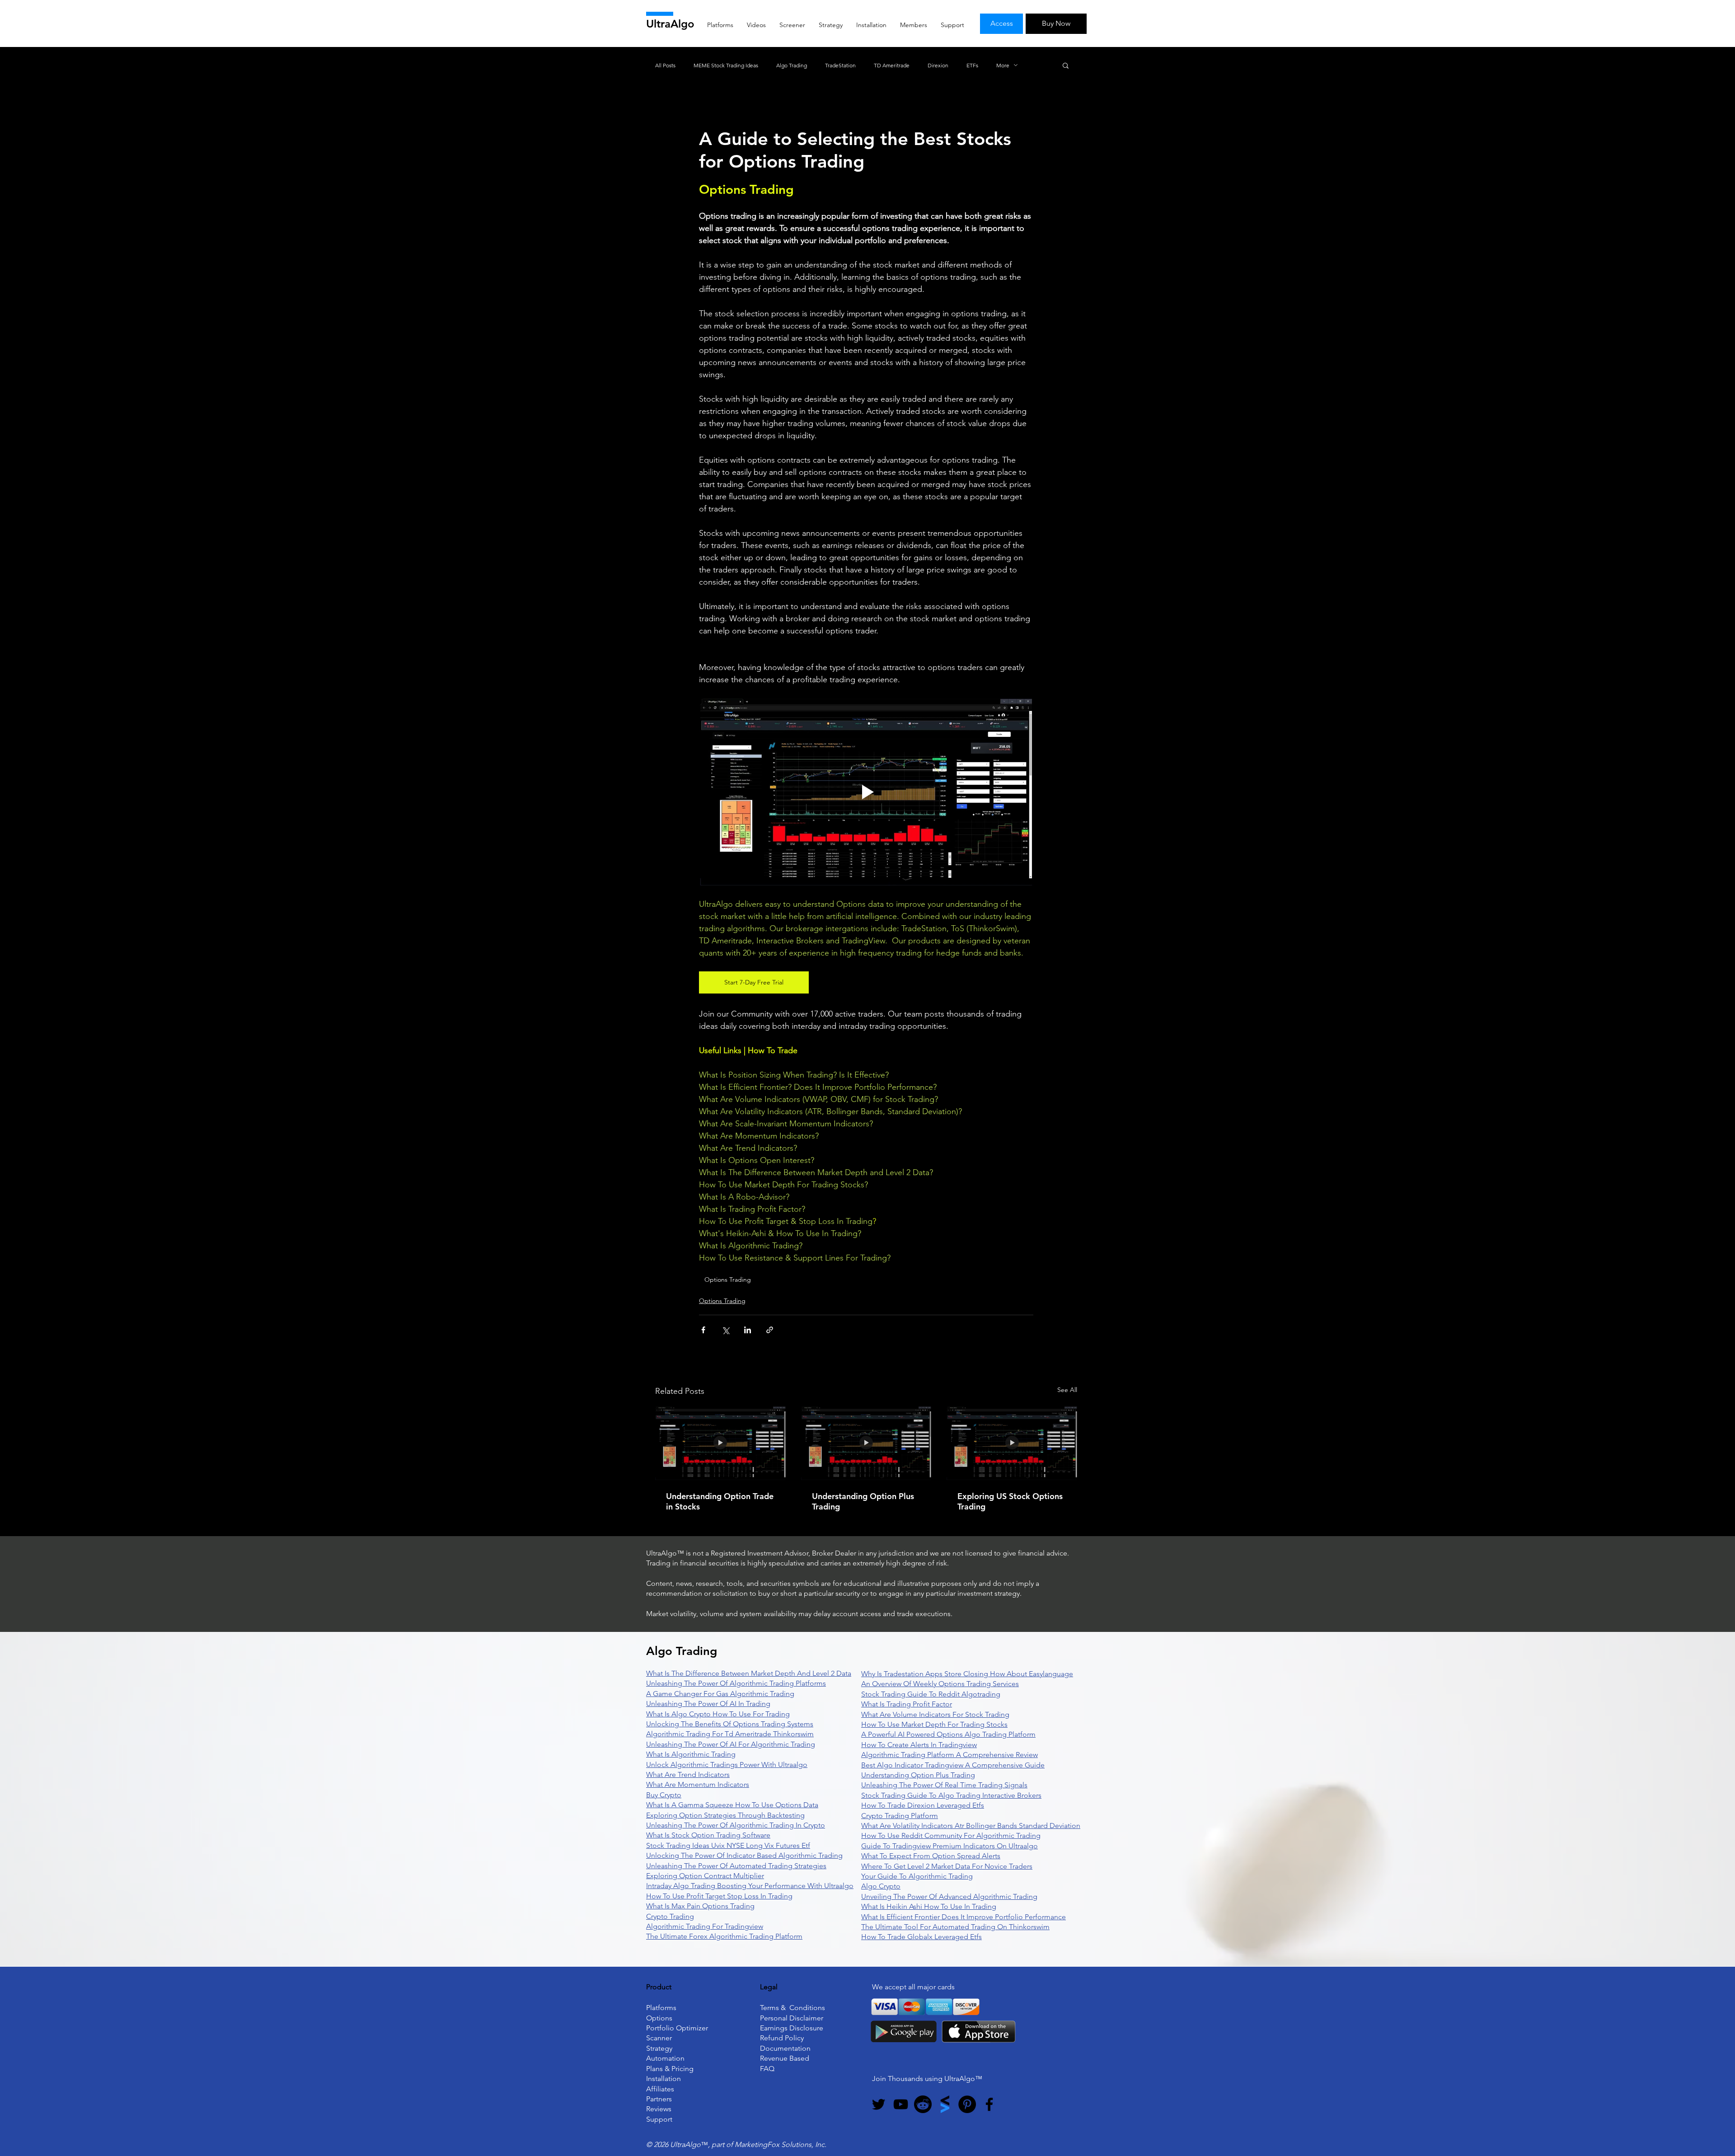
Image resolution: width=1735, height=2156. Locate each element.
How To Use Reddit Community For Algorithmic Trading (951, 1835)
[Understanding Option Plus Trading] (866, 1443)
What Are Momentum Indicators (698, 1784)
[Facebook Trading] (989, 2104)
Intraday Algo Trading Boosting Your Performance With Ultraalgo (750, 1886)
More (1003, 65)
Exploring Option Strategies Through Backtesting (725, 1815)
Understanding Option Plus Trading (863, 1501)
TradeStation (840, 65)
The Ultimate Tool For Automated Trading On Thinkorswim (955, 1927)
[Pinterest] (967, 2104)
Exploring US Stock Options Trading (1010, 1501)
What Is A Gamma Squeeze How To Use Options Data (732, 1805)
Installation (664, 2079)
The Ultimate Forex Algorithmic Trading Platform (724, 1936)
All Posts (665, 65)
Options (659, 2018)
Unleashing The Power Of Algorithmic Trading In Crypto (736, 1825)
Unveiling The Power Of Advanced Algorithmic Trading (949, 1896)
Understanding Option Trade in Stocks (720, 1501)
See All (1067, 1390)
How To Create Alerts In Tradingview (919, 1745)
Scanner (659, 2038)
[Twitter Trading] (879, 2104)
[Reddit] (923, 2104)
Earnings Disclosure (792, 2028)
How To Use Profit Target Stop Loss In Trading (719, 1896)
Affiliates (660, 2089)
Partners (659, 2099)
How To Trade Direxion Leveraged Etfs (923, 1805)
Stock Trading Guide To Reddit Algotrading (931, 1694)
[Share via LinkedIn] (748, 1330)
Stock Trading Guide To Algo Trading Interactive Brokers (951, 1795)
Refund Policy (782, 2038)
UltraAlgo (670, 24)
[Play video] (866, 792)
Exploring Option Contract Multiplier (705, 1876)
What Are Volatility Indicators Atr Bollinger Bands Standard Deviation (971, 1826)
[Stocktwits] (945, 2104)
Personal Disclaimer (792, 2018)
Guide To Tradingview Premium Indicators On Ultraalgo (950, 1846)
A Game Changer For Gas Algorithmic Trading (720, 1694)
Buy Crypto (664, 1795)
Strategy (659, 2048)
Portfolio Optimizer (677, 2028)
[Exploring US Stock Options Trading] (1012, 1443)
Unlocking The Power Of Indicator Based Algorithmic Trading (744, 1855)
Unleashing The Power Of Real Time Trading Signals (944, 1785)
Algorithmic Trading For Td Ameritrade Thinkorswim (730, 1734)
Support (659, 2119)
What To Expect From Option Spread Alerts (931, 1856)
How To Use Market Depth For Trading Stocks (934, 1724)
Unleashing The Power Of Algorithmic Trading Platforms (736, 1683)
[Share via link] (770, 1330)
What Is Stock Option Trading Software (708, 1835)
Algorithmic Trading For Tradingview (705, 1926)
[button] (1066, 65)
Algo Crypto (881, 1886)
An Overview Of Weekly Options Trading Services (940, 1684)
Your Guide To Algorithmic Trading (917, 1876)
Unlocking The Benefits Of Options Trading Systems (730, 1724)
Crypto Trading (670, 1916)
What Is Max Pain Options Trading (700, 1906)
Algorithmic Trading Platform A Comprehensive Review (950, 1755)
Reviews (659, 2109)
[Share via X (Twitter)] (725, 1330)
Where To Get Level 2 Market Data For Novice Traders (947, 1866)
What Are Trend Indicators (688, 1774)
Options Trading (728, 1280)
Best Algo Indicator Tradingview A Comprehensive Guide (953, 1765)
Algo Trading (792, 65)
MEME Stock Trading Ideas (726, 65)
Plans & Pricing (670, 2069)
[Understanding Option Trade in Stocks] (720, 1443)
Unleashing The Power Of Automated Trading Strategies (736, 1866)
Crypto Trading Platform (900, 1816)
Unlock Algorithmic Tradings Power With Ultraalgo (727, 1765)
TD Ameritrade (892, 65)
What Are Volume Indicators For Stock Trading (935, 1714)
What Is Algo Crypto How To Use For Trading (718, 1714)
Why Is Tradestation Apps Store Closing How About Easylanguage (967, 1674)
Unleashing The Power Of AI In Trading (708, 1704)
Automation (665, 2058)
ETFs (972, 65)
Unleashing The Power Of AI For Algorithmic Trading (731, 1744)
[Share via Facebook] (703, 1330)
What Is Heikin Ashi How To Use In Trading (929, 1906)
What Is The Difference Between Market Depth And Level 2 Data (749, 1673)
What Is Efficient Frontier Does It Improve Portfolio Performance (964, 1917)
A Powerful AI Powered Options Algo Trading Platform (948, 1734)
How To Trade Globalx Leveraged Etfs (921, 1937)
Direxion (938, 65)
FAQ (767, 2069)
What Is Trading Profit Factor (907, 1704)
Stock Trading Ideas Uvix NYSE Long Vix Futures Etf (728, 1845)
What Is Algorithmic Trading (691, 1754)
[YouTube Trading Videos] (901, 2104)
